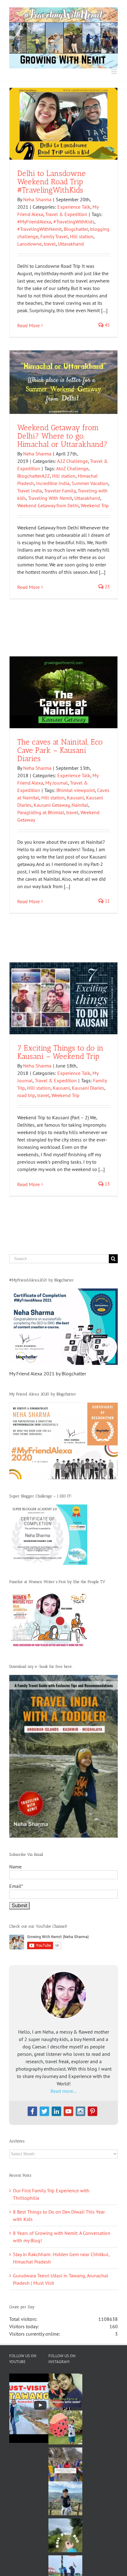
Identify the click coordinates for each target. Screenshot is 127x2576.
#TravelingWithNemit (39, 229)
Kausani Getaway (51, 805)
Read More (29, 325)
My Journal (57, 783)
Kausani (75, 798)
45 (107, 325)
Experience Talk (74, 207)
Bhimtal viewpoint (76, 790)
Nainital (80, 805)
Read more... (63, 2091)
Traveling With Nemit (50, 498)
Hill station (82, 236)
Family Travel (54, 236)
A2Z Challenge (72, 461)
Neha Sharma (37, 199)
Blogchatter (76, 229)
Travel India (30, 491)
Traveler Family (60, 491)
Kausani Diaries (88, 1088)
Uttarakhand (71, 244)
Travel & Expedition (66, 214)
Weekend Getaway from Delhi (48, 505)
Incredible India (53, 483)
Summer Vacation (90, 483)
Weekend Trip (95, 505)
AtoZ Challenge (72, 468)
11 (107, 901)
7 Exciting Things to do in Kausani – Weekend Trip (60, 1052)
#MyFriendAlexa (34, 222)
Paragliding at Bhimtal (41, 812)
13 (107, 1184)
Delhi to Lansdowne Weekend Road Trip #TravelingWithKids (51, 182)
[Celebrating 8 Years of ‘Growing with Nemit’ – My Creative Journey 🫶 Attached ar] (65, 2390)
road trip (26, 1095)
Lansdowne (29, 244)
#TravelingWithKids (74, 222)
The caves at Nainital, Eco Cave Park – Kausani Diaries (60, 750)
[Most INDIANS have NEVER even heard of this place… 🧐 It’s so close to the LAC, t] (65, 2464)
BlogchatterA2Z (34, 476)
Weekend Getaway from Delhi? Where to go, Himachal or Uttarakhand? (62, 436)
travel (50, 244)
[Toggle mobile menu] (115, 72)
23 (107, 587)
